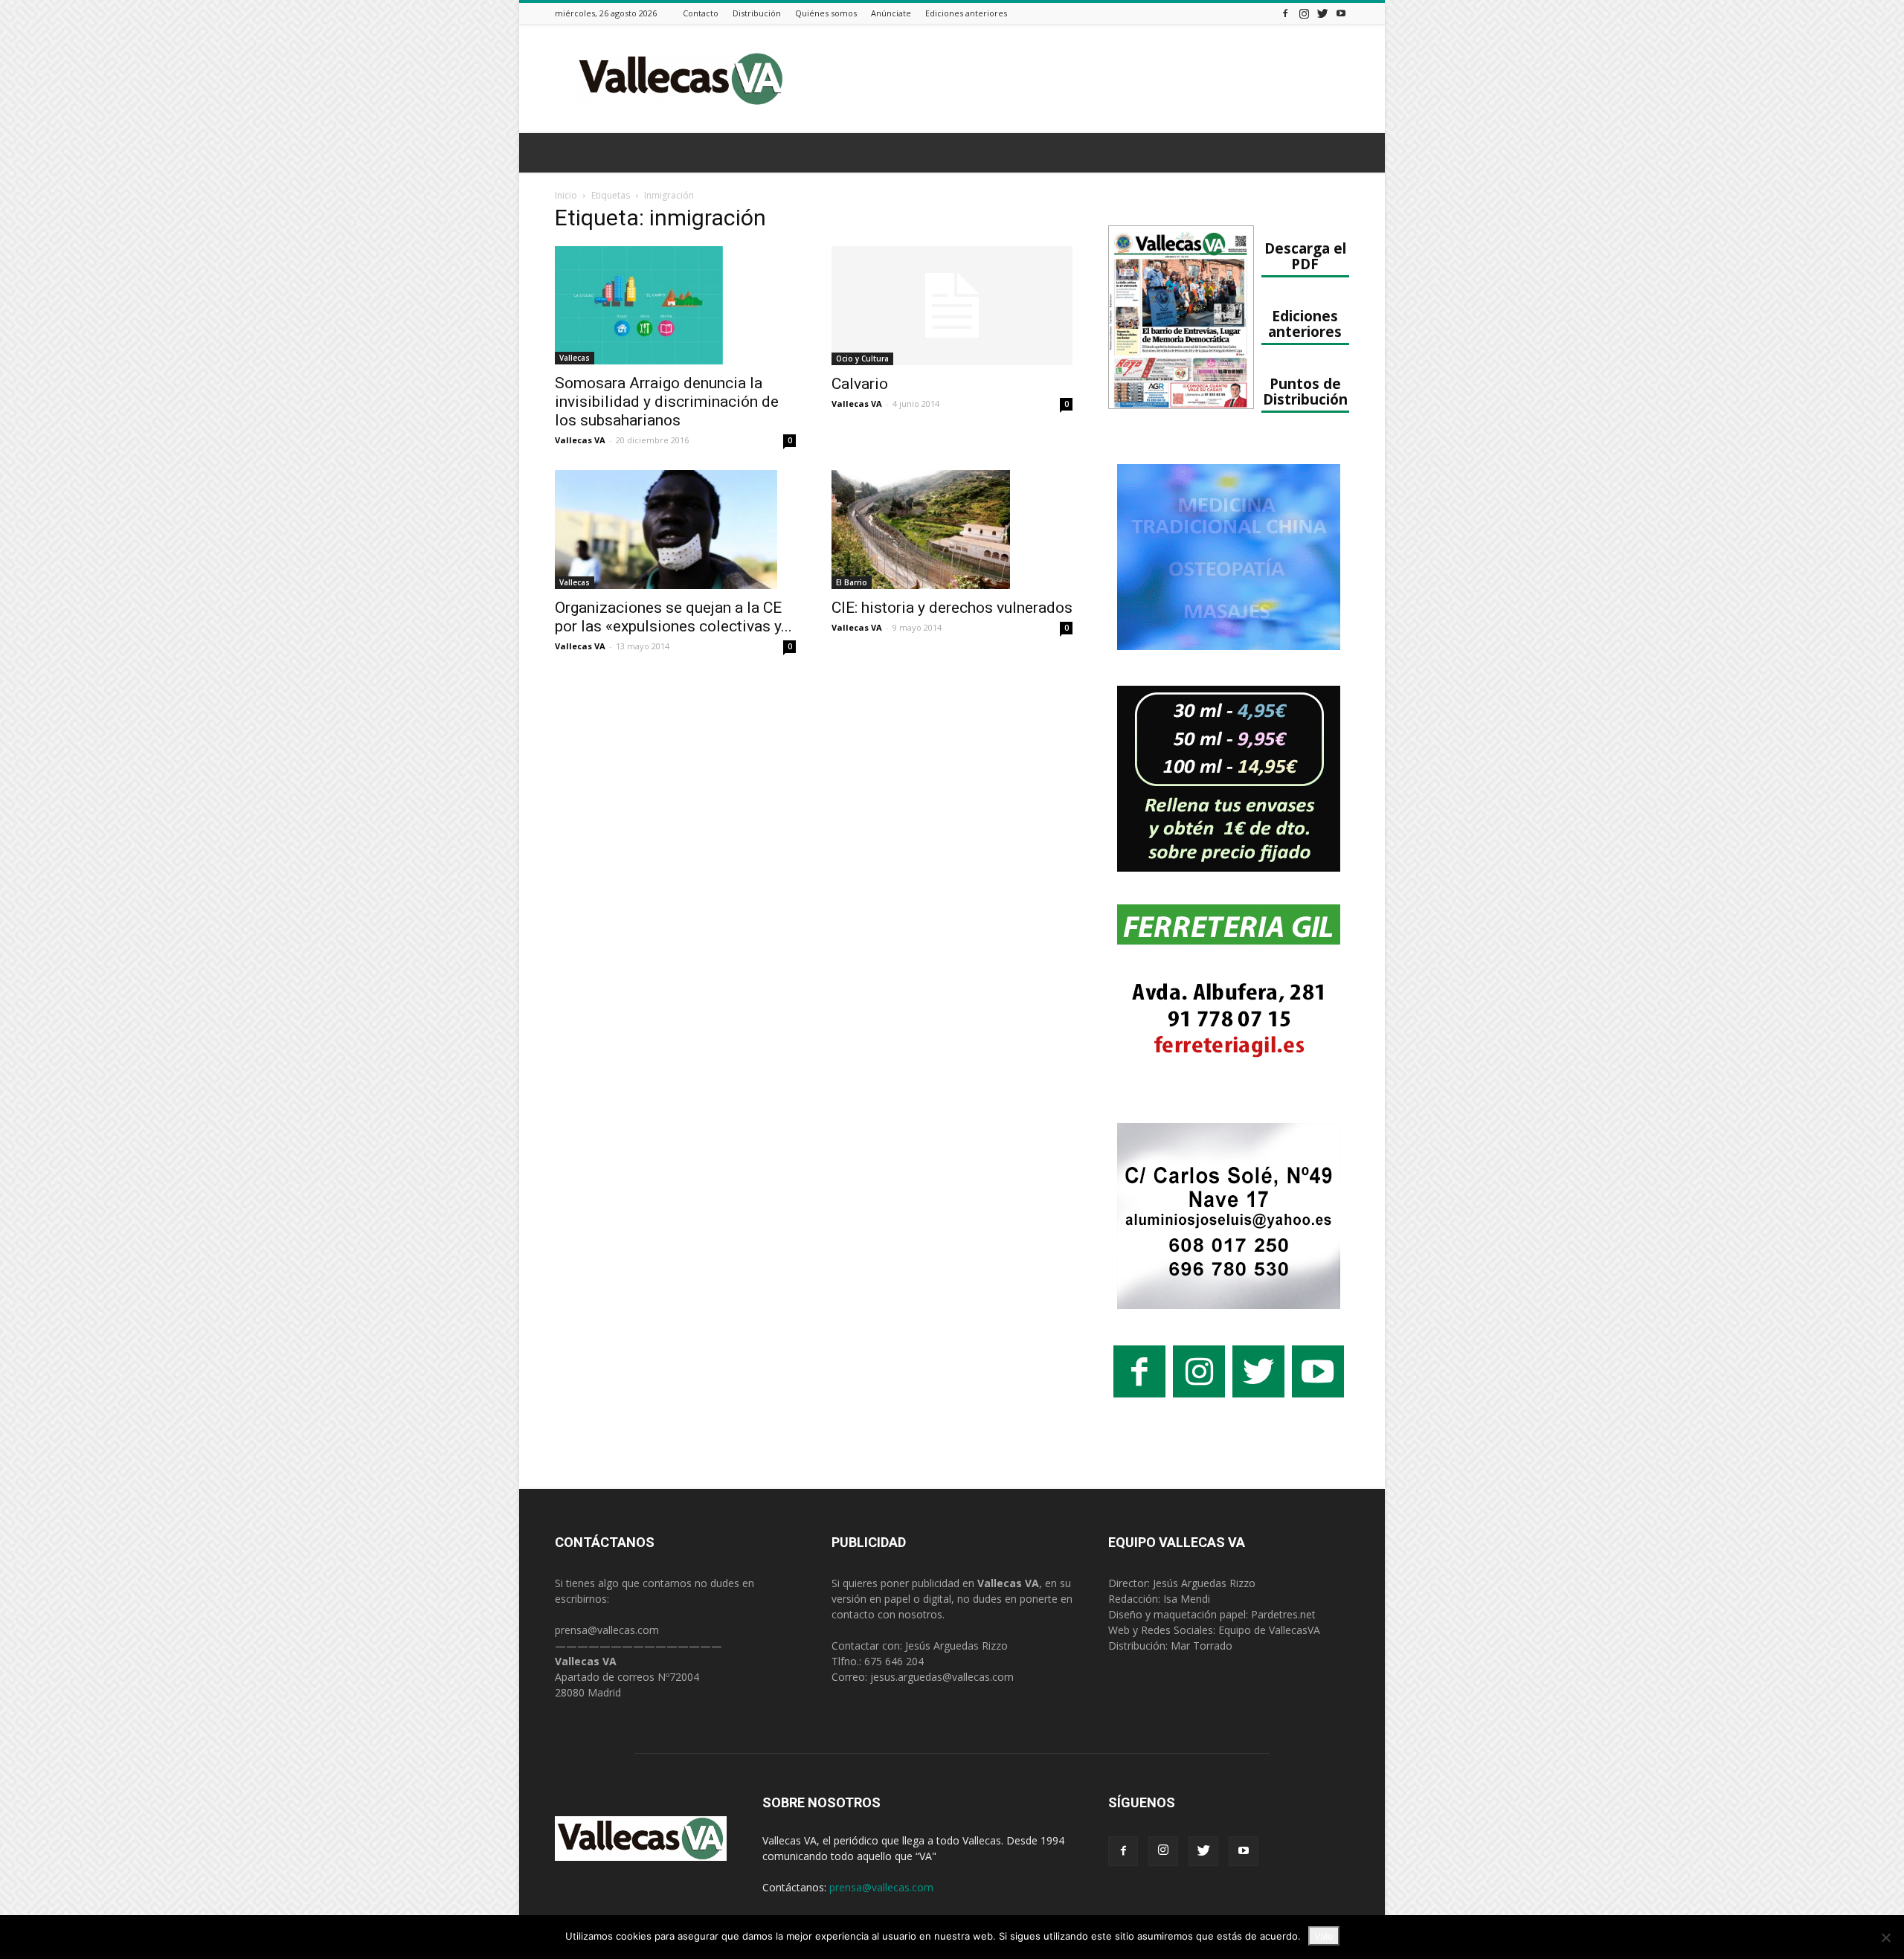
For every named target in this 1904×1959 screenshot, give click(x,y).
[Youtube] (1341, 13)
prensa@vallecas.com (607, 1630)
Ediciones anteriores (966, 13)
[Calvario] (952, 306)
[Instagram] (1304, 13)
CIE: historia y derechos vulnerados (952, 608)
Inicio (566, 195)
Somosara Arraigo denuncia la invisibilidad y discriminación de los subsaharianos (667, 402)
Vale (1324, 1936)
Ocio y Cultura (862, 358)
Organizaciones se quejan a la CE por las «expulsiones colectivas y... (673, 617)
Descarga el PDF (1305, 256)
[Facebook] (1285, 13)
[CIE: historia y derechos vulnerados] (952, 530)
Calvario (860, 384)
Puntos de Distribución (1305, 391)
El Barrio (852, 582)
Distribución (757, 13)
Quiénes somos (826, 13)
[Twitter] (1322, 13)
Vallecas (575, 358)
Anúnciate (891, 13)
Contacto (701, 13)
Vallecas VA (580, 440)
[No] (1885, 1937)
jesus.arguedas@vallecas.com (942, 1677)
